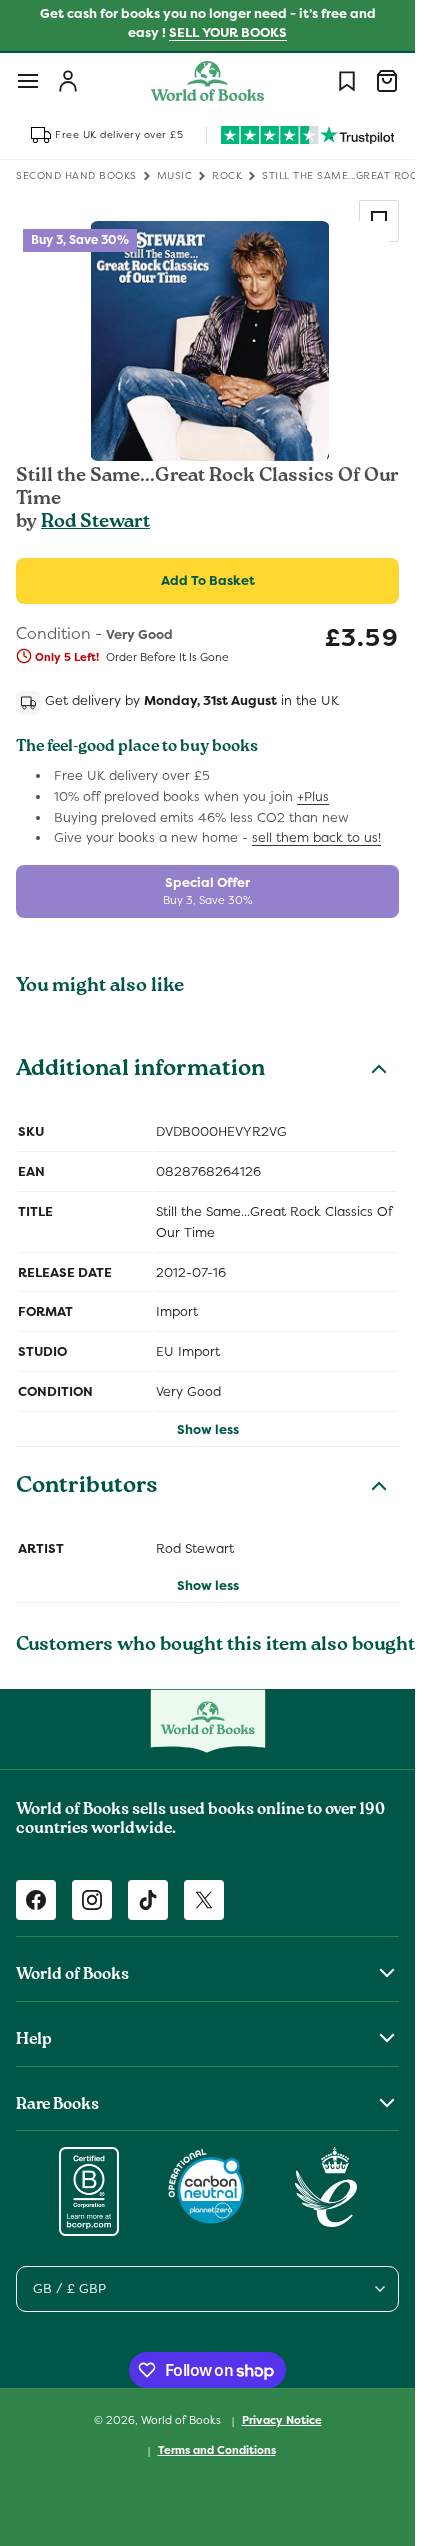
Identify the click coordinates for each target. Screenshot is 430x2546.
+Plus (313, 796)
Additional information (140, 1071)
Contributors (87, 1488)
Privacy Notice (282, 2420)
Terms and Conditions (217, 2450)
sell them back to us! (316, 837)
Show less (208, 1429)
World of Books (182, 2420)
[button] (28, 81)
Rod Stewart (95, 523)
